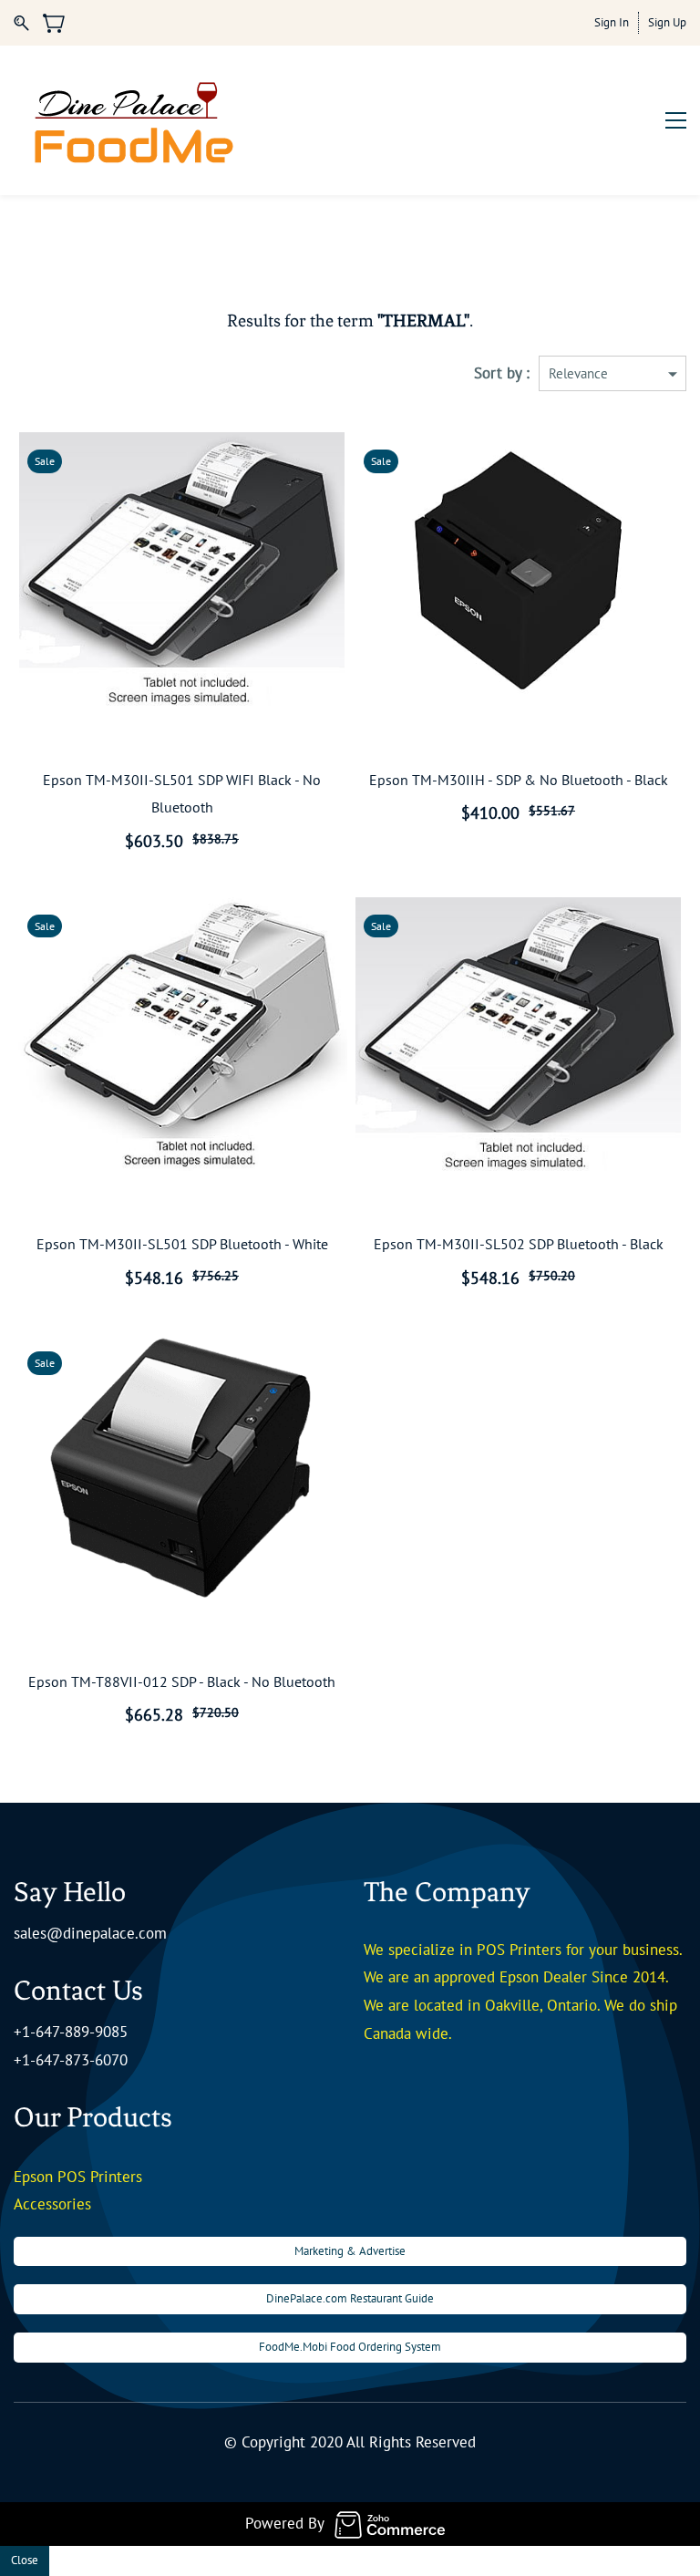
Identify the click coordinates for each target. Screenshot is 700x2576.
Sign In (612, 22)
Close (25, 2560)
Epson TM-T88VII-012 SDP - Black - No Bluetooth (182, 1681)
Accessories (52, 2204)
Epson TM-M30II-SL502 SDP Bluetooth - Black (519, 1244)
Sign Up (667, 22)
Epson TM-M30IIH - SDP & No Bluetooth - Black (519, 780)
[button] (350, 2252)
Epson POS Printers (78, 2177)
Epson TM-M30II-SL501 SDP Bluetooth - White (182, 1244)
